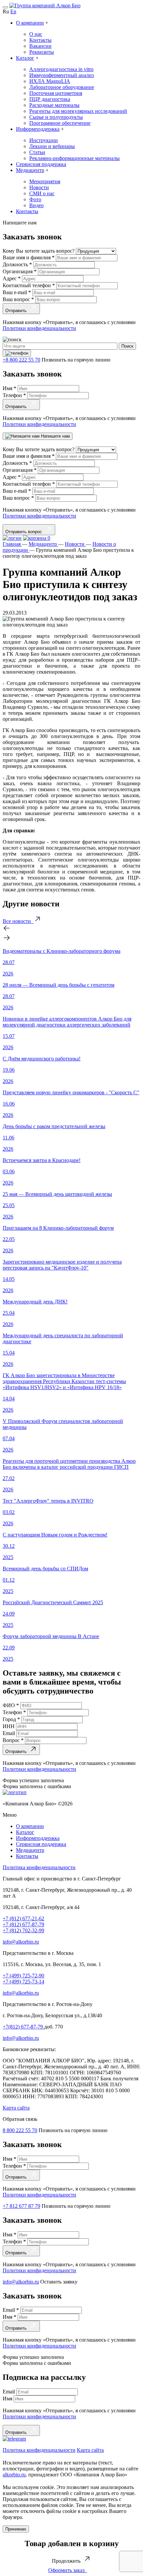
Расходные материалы (54, 105)
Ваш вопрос (18, 299)
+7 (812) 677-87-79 (23, 1924)
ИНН (9, 1726)
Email (9, 1733)
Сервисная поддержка (41, 164)
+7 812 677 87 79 (21, 2206)
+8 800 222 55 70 (21, 360)
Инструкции (44, 140)
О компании (30, 23)
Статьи (37, 152)
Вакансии (40, 46)
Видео (36, 205)
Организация (20, 271)
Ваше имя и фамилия (29, 257)
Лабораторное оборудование (62, 87)
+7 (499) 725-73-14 (23, 1982)
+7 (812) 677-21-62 (23, 1918)
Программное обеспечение (60, 123)
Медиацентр (30, 170)
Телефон (14, 395)
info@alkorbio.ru (21, 1942)
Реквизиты (42, 52)
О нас (36, 34)
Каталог (25, 58)
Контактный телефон (29, 285)
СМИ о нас (42, 193)
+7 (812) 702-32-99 (23, 1930)
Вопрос (13, 1740)
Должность (17, 264)
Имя (9, 388)
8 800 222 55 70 (20, 2130)
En (13, 11)
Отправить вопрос (25, 532)
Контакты (40, 40)
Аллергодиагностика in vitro (61, 69)
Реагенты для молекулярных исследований (78, 111)
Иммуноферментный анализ (62, 75)
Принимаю (16, 2529)
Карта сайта (16, 2108)
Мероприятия (45, 181)
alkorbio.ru (14, 2475)
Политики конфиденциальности (39, 328)
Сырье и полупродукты (56, 117)
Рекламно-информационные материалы (74, 158)
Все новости (18, 921)
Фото (35, 199)
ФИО (11, 1705)
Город (11, 1719)
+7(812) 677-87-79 (23, 2027)
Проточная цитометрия (56, 93)
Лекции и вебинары (52, 146)
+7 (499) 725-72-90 (23, 1976)
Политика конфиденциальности (39, 1867)
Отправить (17, 311)
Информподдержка (38, 129)
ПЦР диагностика (50, 99)
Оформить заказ (68, 2570)
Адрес (12, 278)
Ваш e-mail (17, 292)
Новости (39, 187)
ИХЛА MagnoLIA (50, 81)
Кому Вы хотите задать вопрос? (39, 251)
